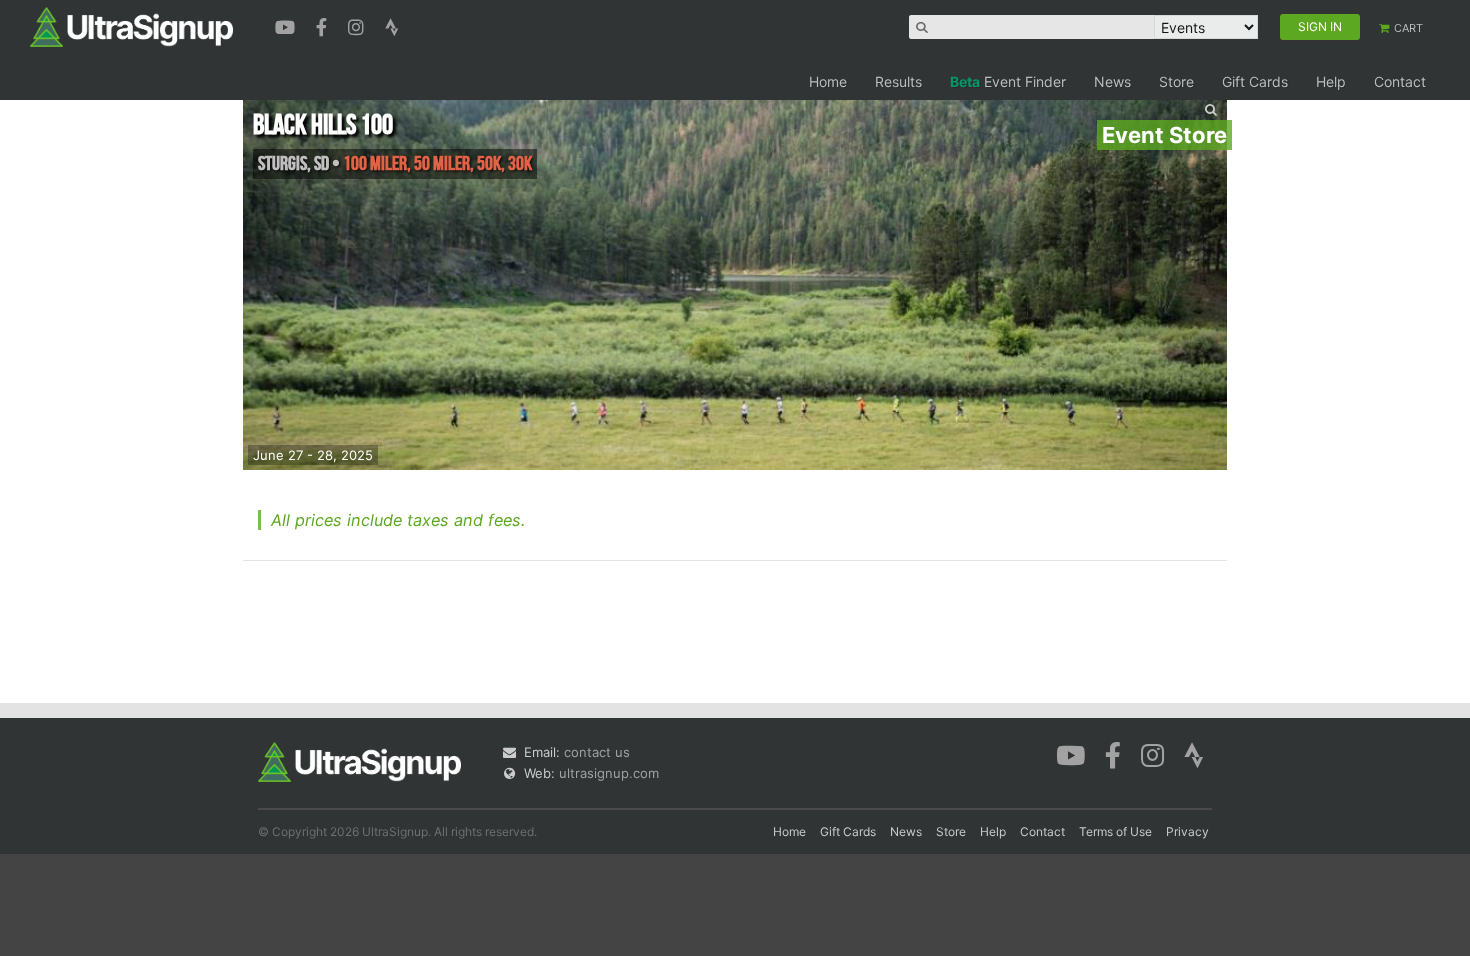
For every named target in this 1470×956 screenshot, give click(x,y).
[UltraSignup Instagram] (358, 25)
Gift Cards (1255, 81)
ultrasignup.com (609, 773)
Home (828, 81)
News (1112, 81)
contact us (597, 752)
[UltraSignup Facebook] (324, 25)
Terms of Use (1115, 831)
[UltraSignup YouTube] (287, 25)
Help (1331, 81)
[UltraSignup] (131, 26)
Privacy (1187, 831)
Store (1176, 81)
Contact (1400, 81)
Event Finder (1008, 81)
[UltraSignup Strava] (392, 25)
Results (898, 81)
